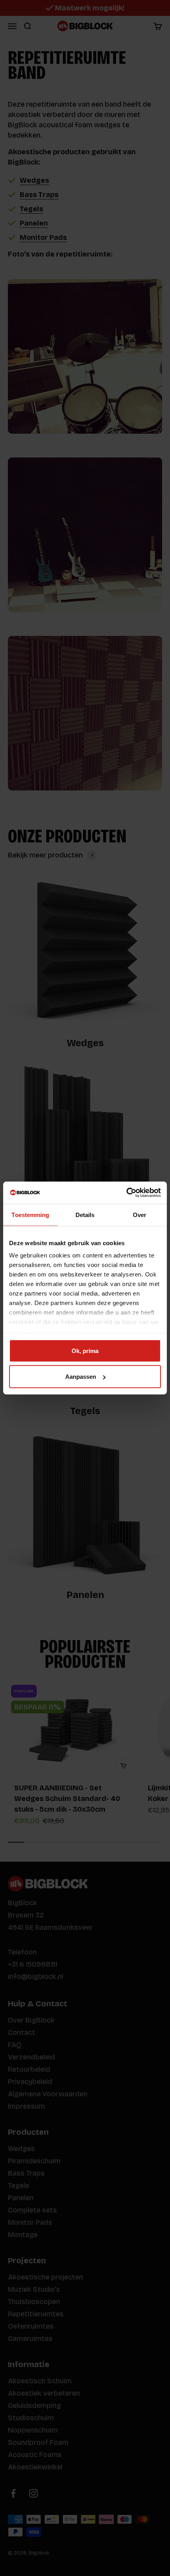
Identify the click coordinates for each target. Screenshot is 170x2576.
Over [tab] (140, 1214)
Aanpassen (81, 1377)
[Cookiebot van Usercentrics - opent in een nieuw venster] (126, 1193)
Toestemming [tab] (30, 1214)
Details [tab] (85, 1214)
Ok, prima (85, 1350)
